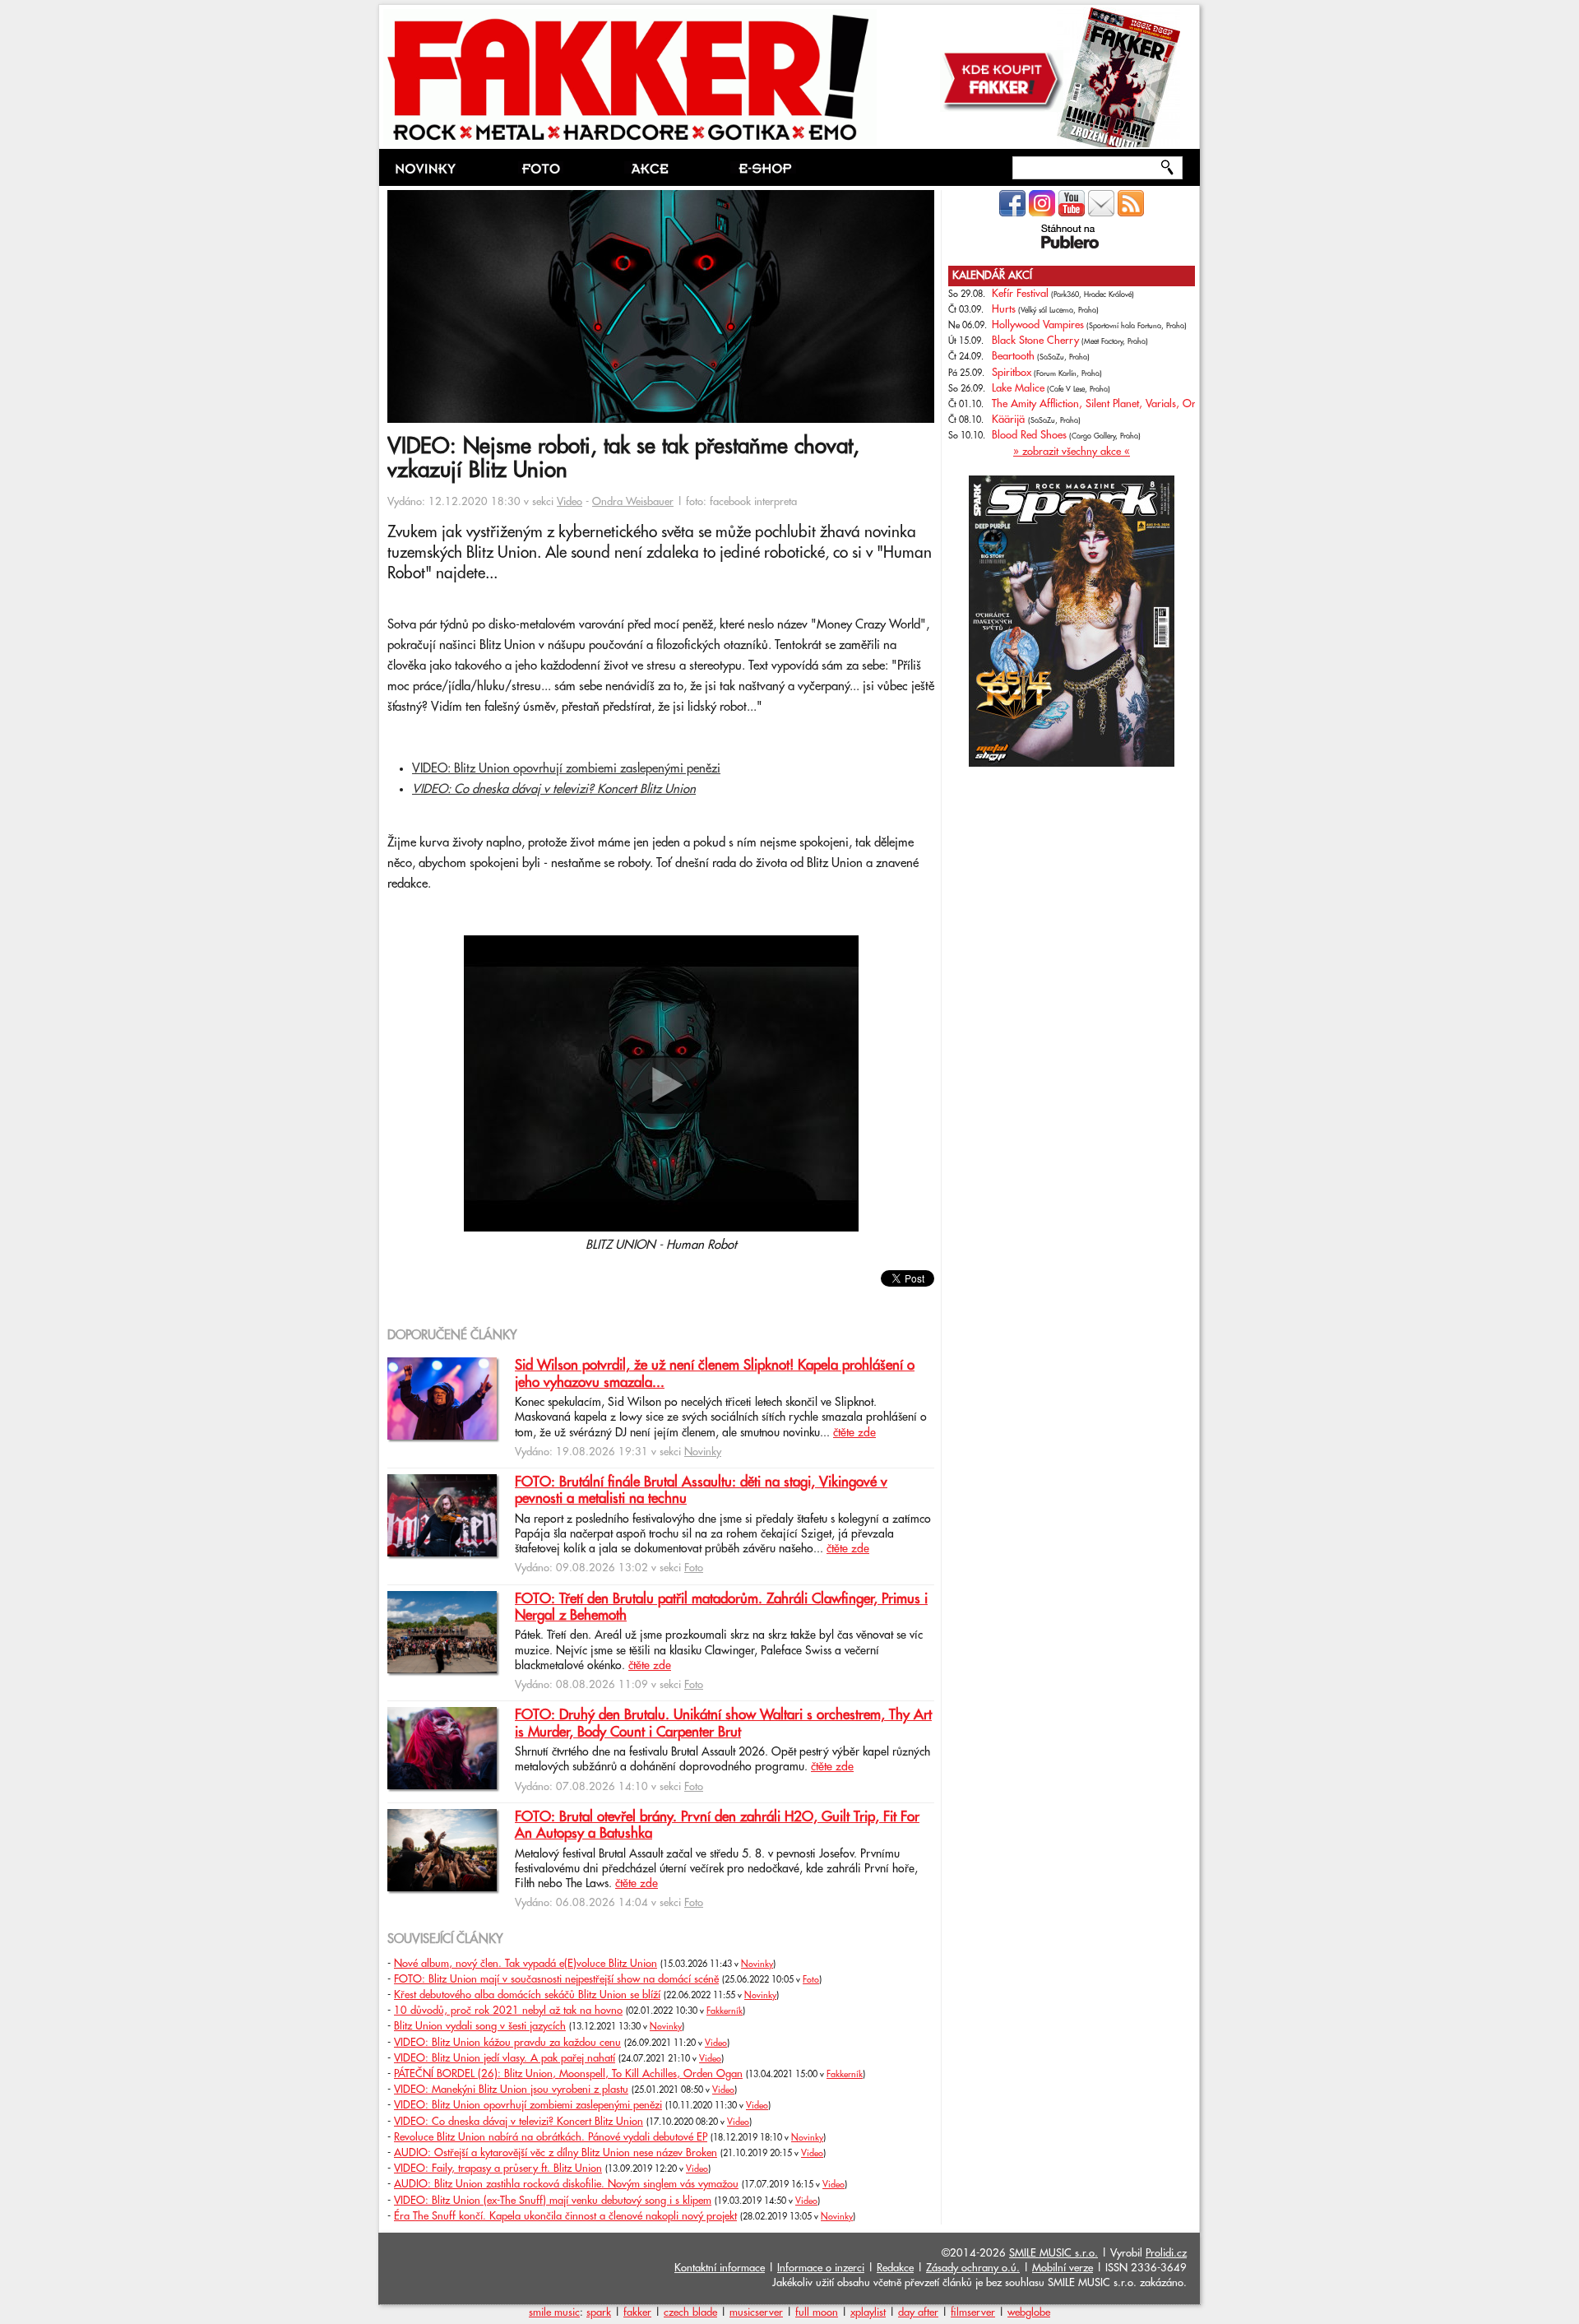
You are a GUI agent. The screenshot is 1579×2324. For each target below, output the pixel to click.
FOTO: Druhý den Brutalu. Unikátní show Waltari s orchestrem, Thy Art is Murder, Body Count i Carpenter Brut (723, 1723)
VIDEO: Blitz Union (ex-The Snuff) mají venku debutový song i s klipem (553, 2201)
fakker (637, 2312)
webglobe (1029, 2312)
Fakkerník (725, 2011)
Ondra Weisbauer (633, 502)
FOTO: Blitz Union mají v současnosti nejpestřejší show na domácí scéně (556, 1979)
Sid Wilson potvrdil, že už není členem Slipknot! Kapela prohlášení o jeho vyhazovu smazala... (715, 1374)
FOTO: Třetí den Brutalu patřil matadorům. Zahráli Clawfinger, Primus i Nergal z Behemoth (721, 1607)
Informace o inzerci (821, 2268)
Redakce (895, 2268)
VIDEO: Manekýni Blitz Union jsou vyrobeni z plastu (511, 2090)
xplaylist (868, 2312)
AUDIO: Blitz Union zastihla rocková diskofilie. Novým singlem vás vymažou (566, 2184)
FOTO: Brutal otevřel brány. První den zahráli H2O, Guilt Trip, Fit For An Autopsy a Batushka (717, 1825)
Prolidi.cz (1166, 2253)
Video (570, 502)
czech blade (690, 2312)
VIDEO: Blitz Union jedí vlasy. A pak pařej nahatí (505, 2058)
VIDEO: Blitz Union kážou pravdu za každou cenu (507, 2043)
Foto (694, 1568)
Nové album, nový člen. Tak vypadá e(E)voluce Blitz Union (526, 1964)
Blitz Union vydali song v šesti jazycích (480, 2026)
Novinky (703, 1452)
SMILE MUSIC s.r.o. (1053, 2253)
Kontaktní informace (720, 2268)
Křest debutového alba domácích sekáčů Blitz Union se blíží (527, 1995)
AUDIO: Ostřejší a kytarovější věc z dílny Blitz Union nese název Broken (556, 2153)
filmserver (973, 2312)
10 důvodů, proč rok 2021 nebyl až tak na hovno (508, 2011)
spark (599, 2312)
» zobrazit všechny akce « (1072, 452)
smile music (554, 2312)
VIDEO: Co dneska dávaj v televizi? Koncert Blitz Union (554, 789)
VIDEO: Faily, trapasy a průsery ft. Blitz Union (498, 2169)
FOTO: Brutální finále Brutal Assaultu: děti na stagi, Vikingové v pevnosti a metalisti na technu (701, 1491)
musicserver (756, 2312)
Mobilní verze (1063, 2268)
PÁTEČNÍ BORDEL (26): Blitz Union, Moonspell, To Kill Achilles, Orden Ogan (568, 2074)
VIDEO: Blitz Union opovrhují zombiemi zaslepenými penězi (566, 769)
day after (918, 2312)
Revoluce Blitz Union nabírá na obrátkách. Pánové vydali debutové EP (551, 2137)
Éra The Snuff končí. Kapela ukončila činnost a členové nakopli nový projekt (565, 2216)
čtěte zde (854, 1433)
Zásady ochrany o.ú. (973, 2268)
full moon (817, 2312)
